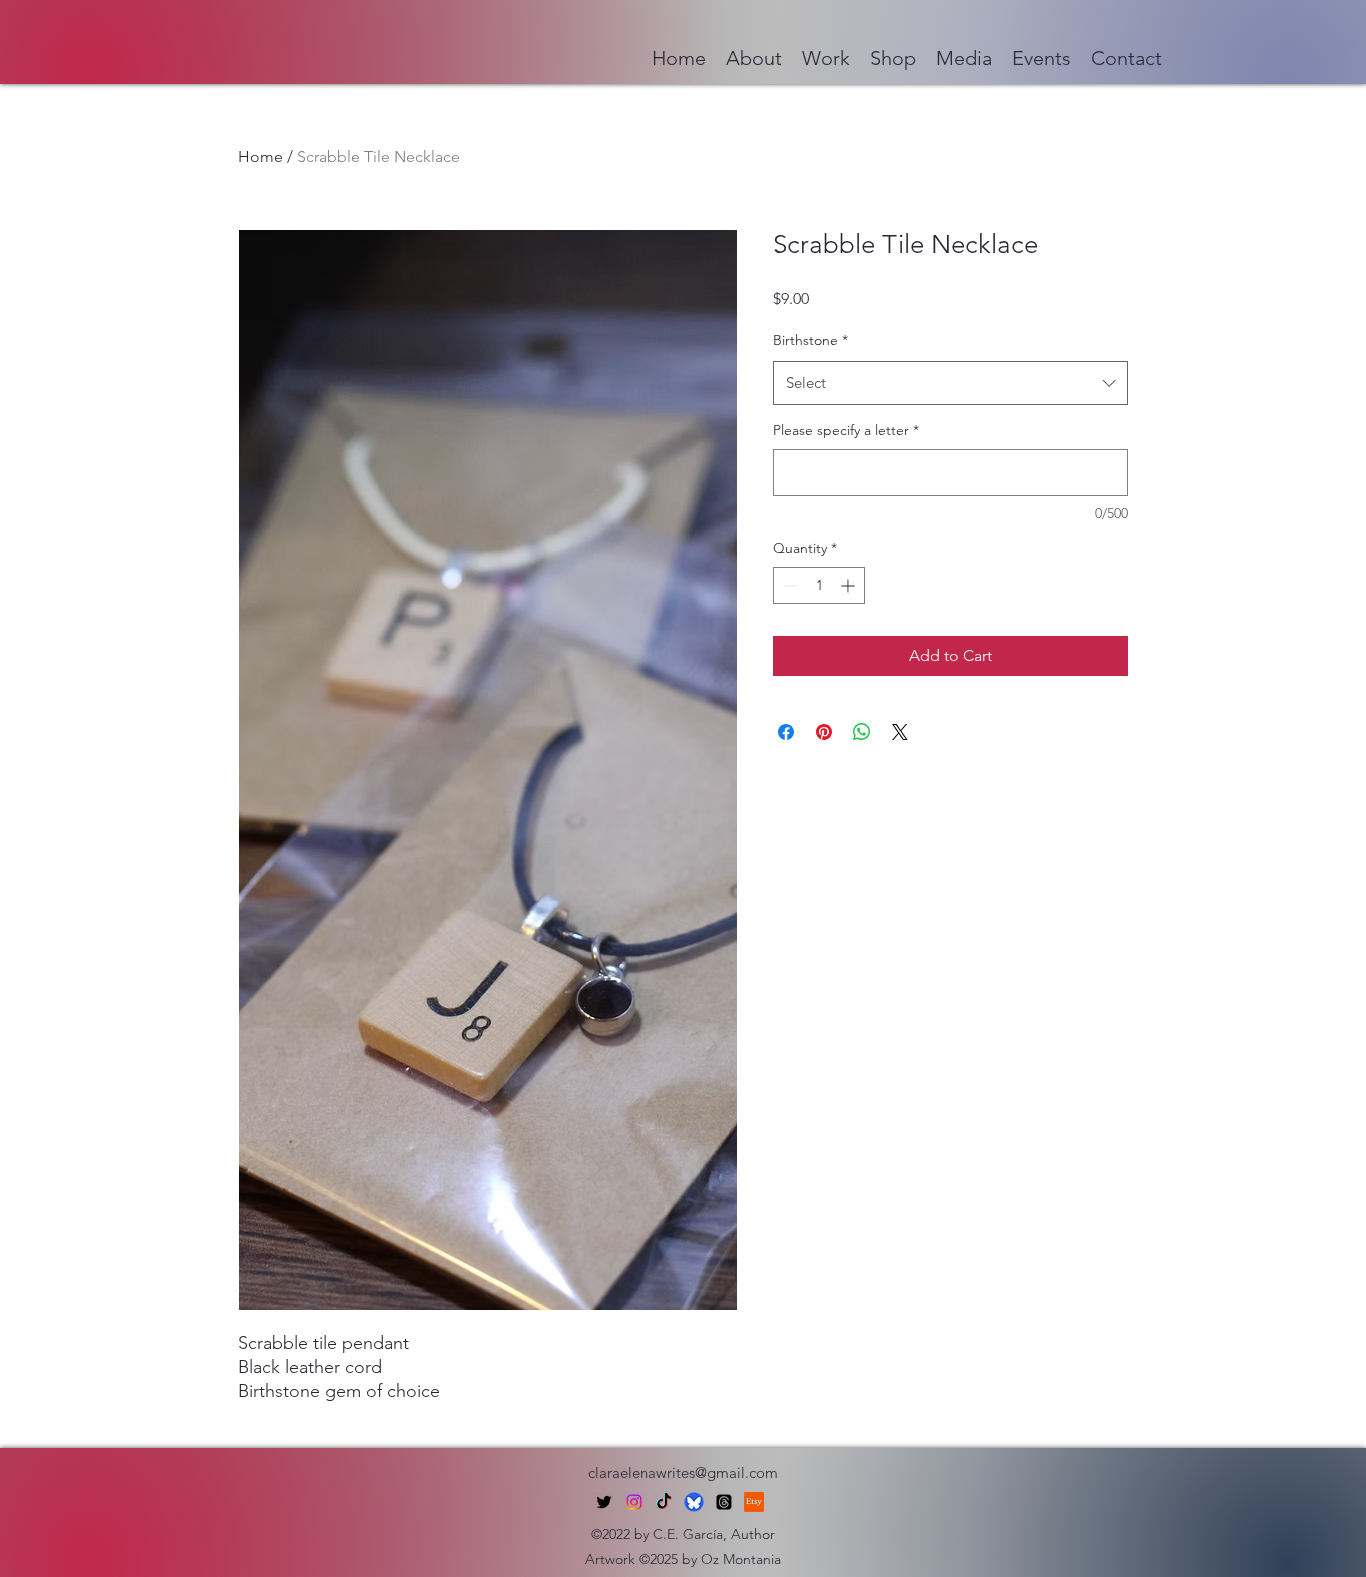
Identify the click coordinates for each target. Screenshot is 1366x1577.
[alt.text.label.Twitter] (604, 1502)
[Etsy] (754, 1502)
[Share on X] (900, 732)
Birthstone (810, 340)
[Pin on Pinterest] (824, 732)
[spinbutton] (819, 585)
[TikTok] (664, 1502)
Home (260, 156)
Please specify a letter (846, 430)
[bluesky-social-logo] (694, 1502)
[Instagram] (634, 1502)
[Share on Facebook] (786, 732)
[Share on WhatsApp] (862, 732)
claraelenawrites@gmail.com (683, 1472)
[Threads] (724, 1502)
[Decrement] (788, 585)
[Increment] (849, 585)
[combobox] (950, 383)
